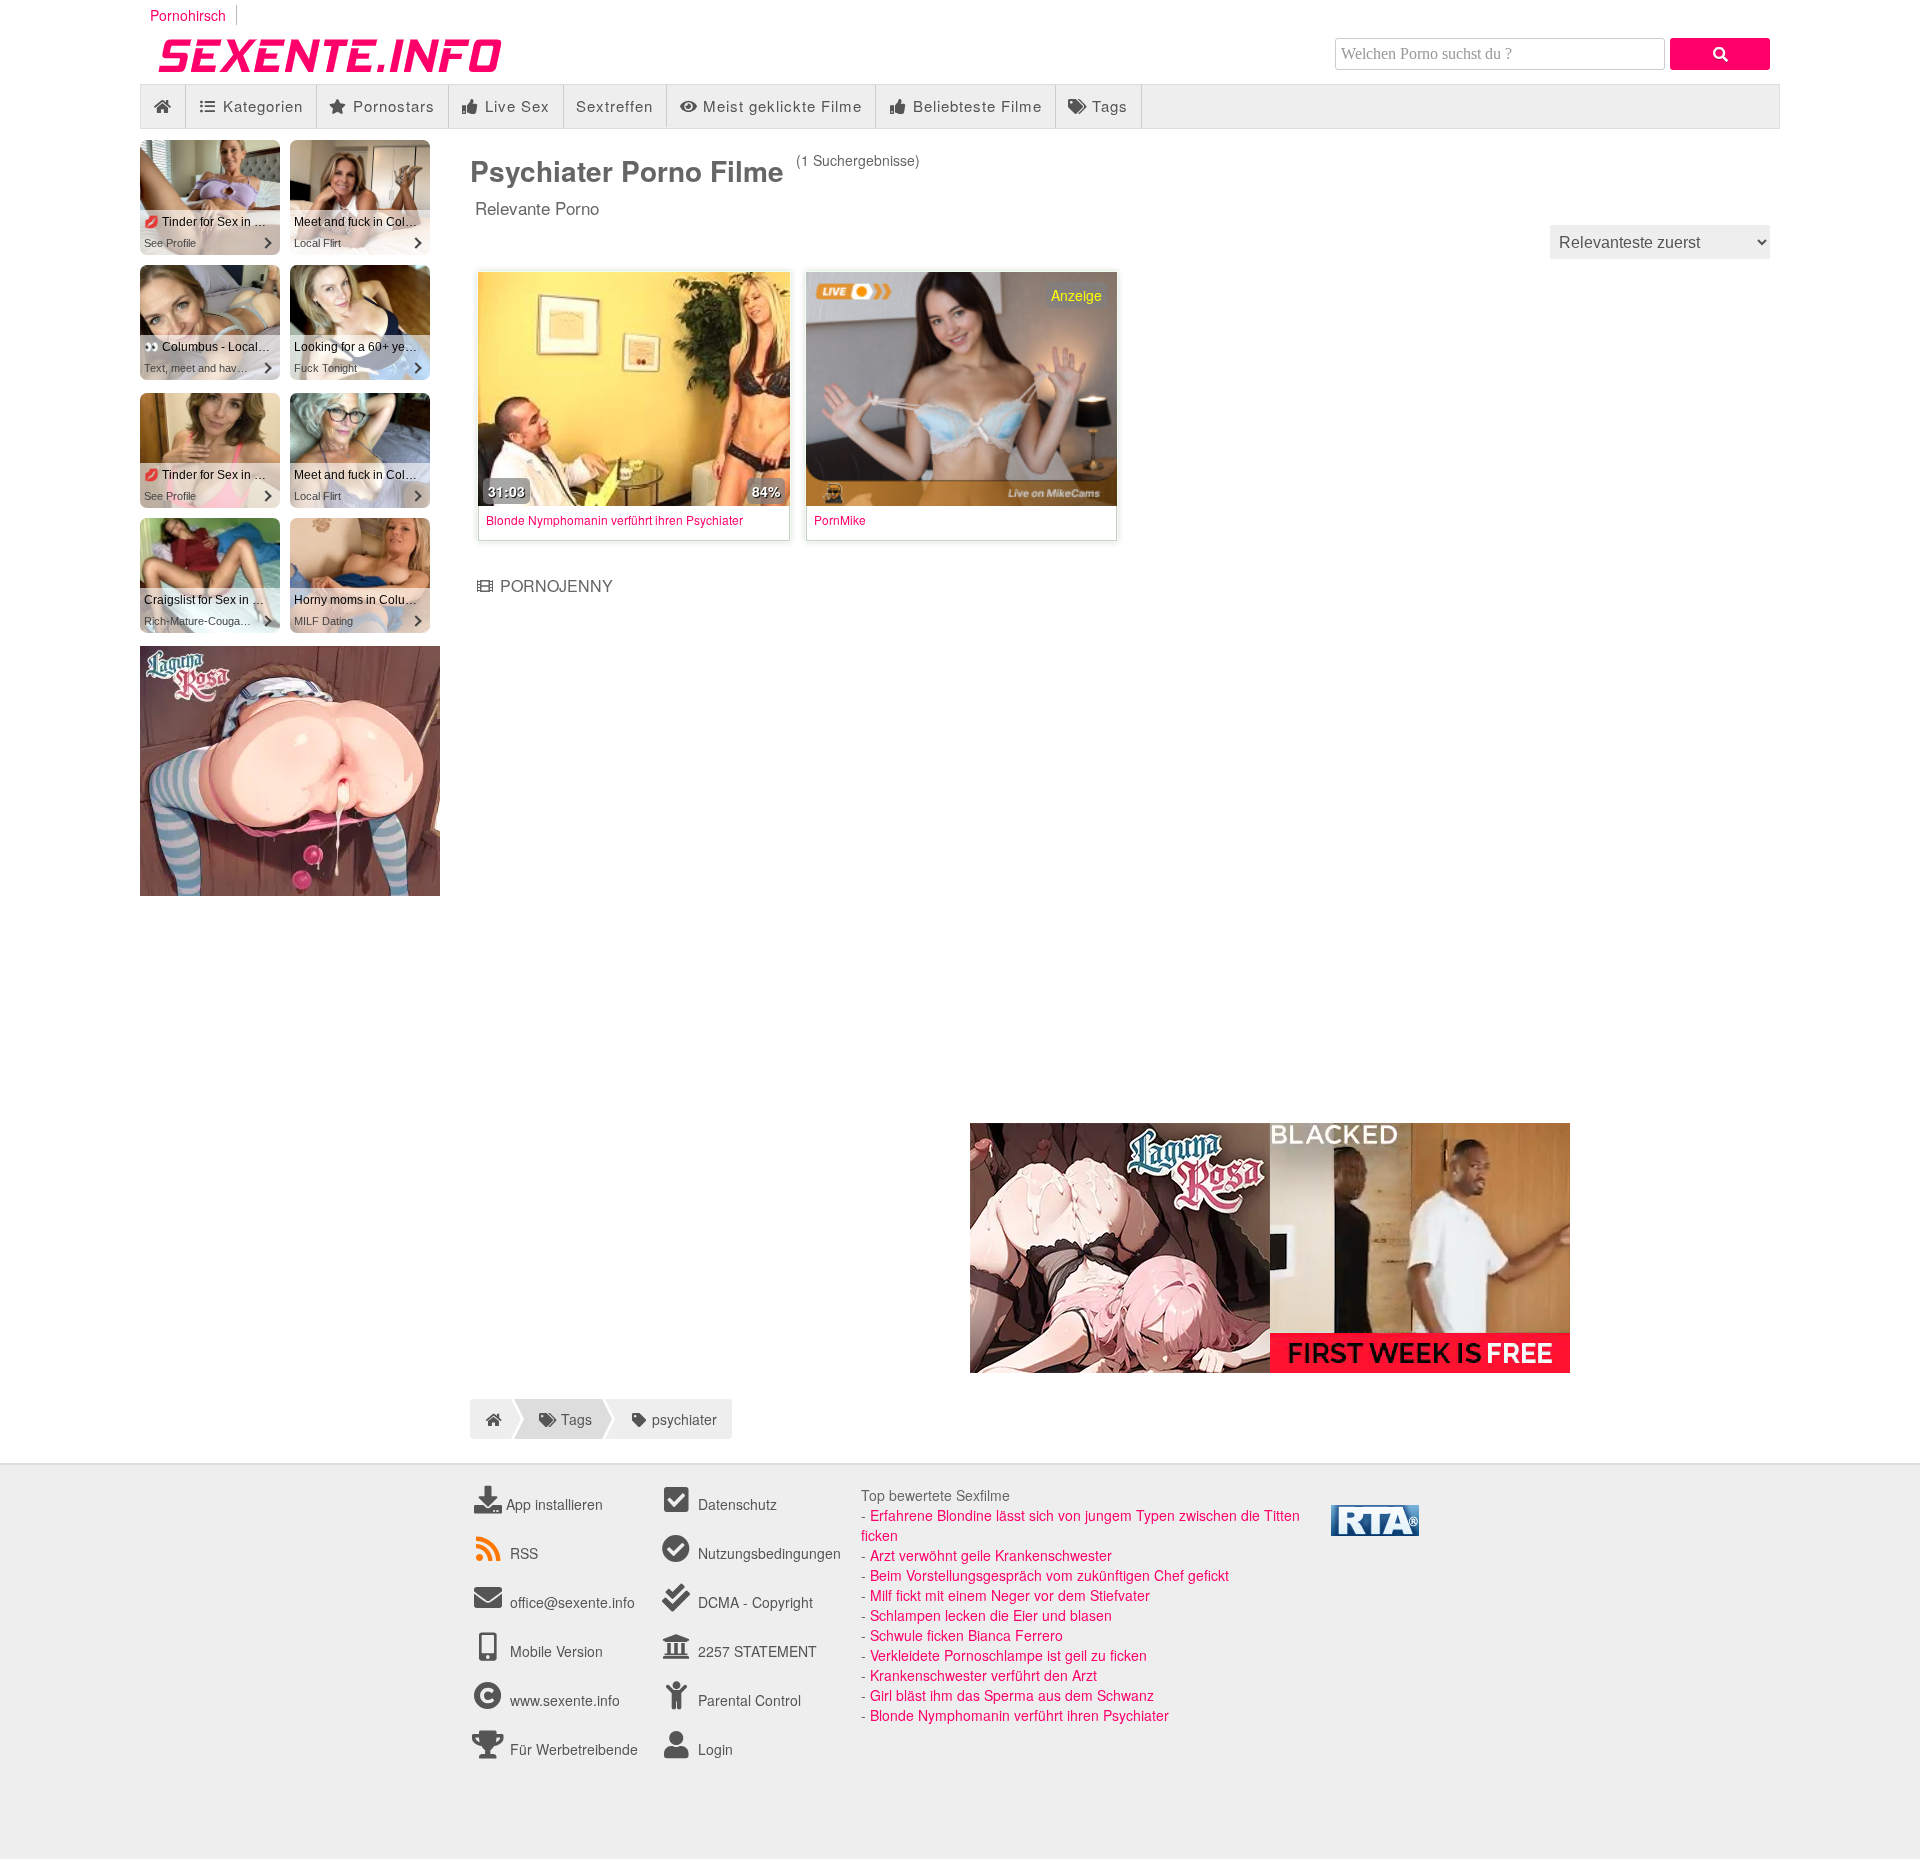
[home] (490, 1419)
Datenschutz (735, 1504)
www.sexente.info (565, 1700)
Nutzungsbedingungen (767, 1553)
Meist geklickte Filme (780, 105)
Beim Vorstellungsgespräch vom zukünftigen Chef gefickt (1049, 1575)
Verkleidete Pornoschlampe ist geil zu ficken (1008, 1655)
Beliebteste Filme (975, 105)
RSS (524, 1553)
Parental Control (747, 1700)
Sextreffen (614, 105)
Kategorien (260, 105)
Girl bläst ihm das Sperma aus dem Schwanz (1012, 1695)
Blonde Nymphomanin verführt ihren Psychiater (614, 519)
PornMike (840, 519)
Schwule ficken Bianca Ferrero (966, 1635)
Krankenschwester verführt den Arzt (983, 1675)
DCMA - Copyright (753, 1602)
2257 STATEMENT (755, 1651)
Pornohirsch (188, 15)
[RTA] (1375, 1530)
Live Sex (515, 105)
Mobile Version (554, 1651)
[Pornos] (360, 74)
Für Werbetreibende (572, 1749)
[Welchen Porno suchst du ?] (1720, 54)
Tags (1107, 105)
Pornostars (391, 105)
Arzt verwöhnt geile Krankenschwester (991, 1555)
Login (713, 1749)
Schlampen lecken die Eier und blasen (991, 1615)
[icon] (162, 106)
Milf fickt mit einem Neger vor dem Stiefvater (1010, 1595)
